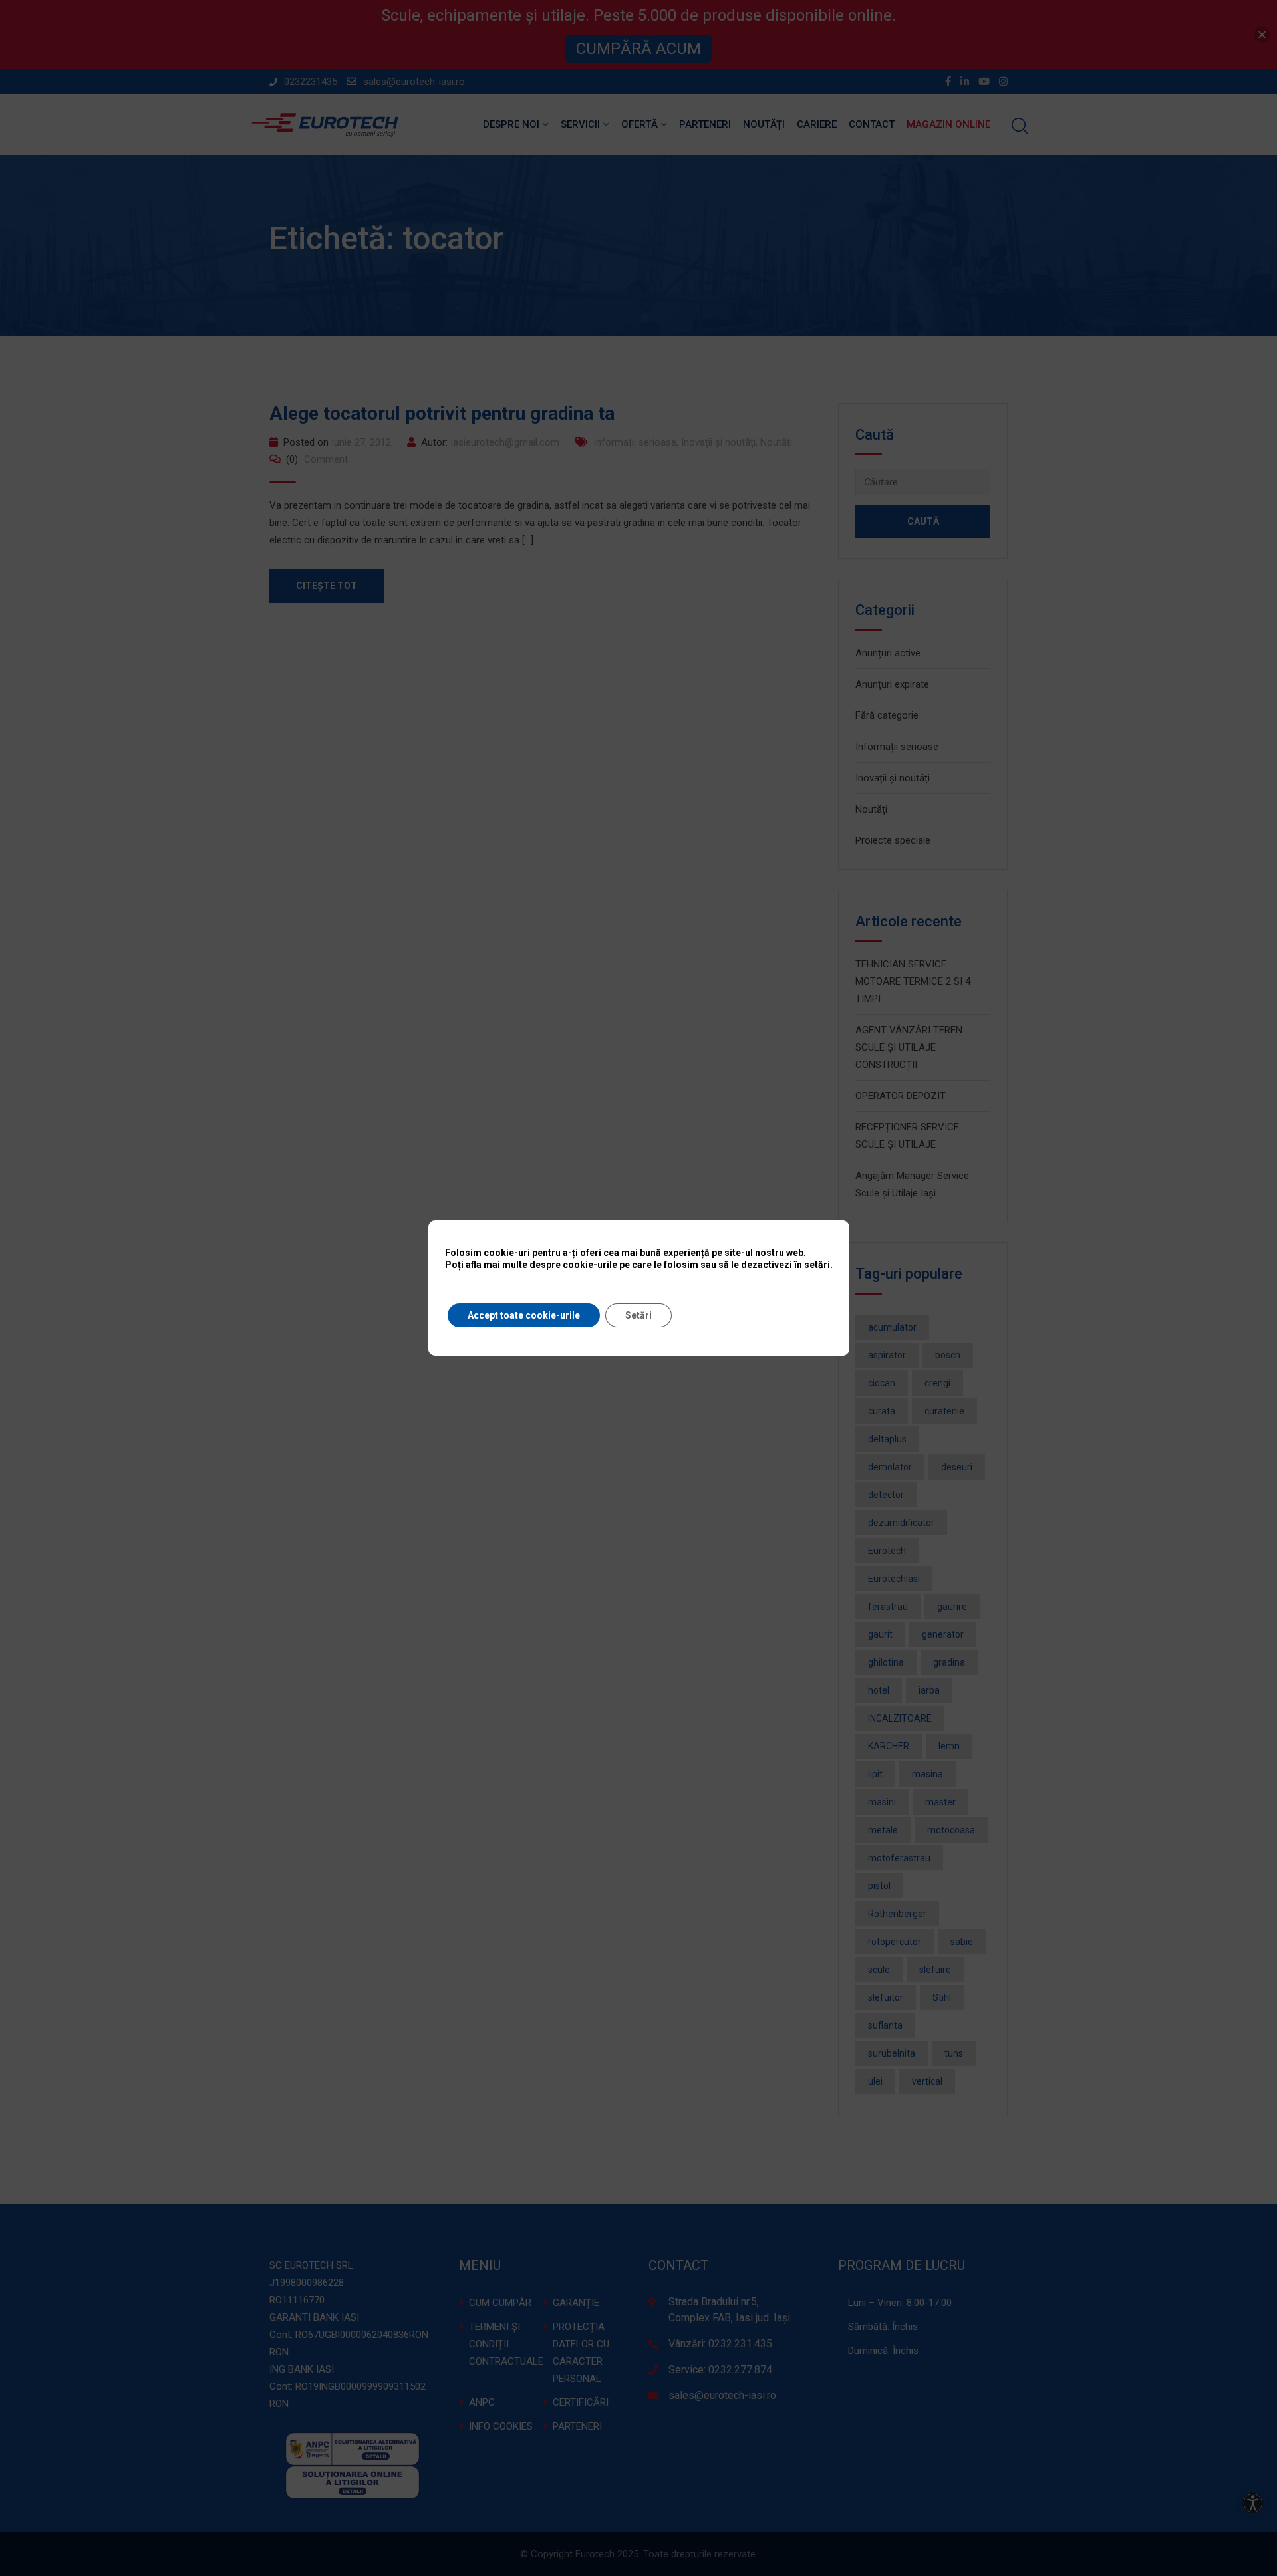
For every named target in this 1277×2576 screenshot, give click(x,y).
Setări (638, 1315)
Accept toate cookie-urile (524, 1315)
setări (817, 1265)
